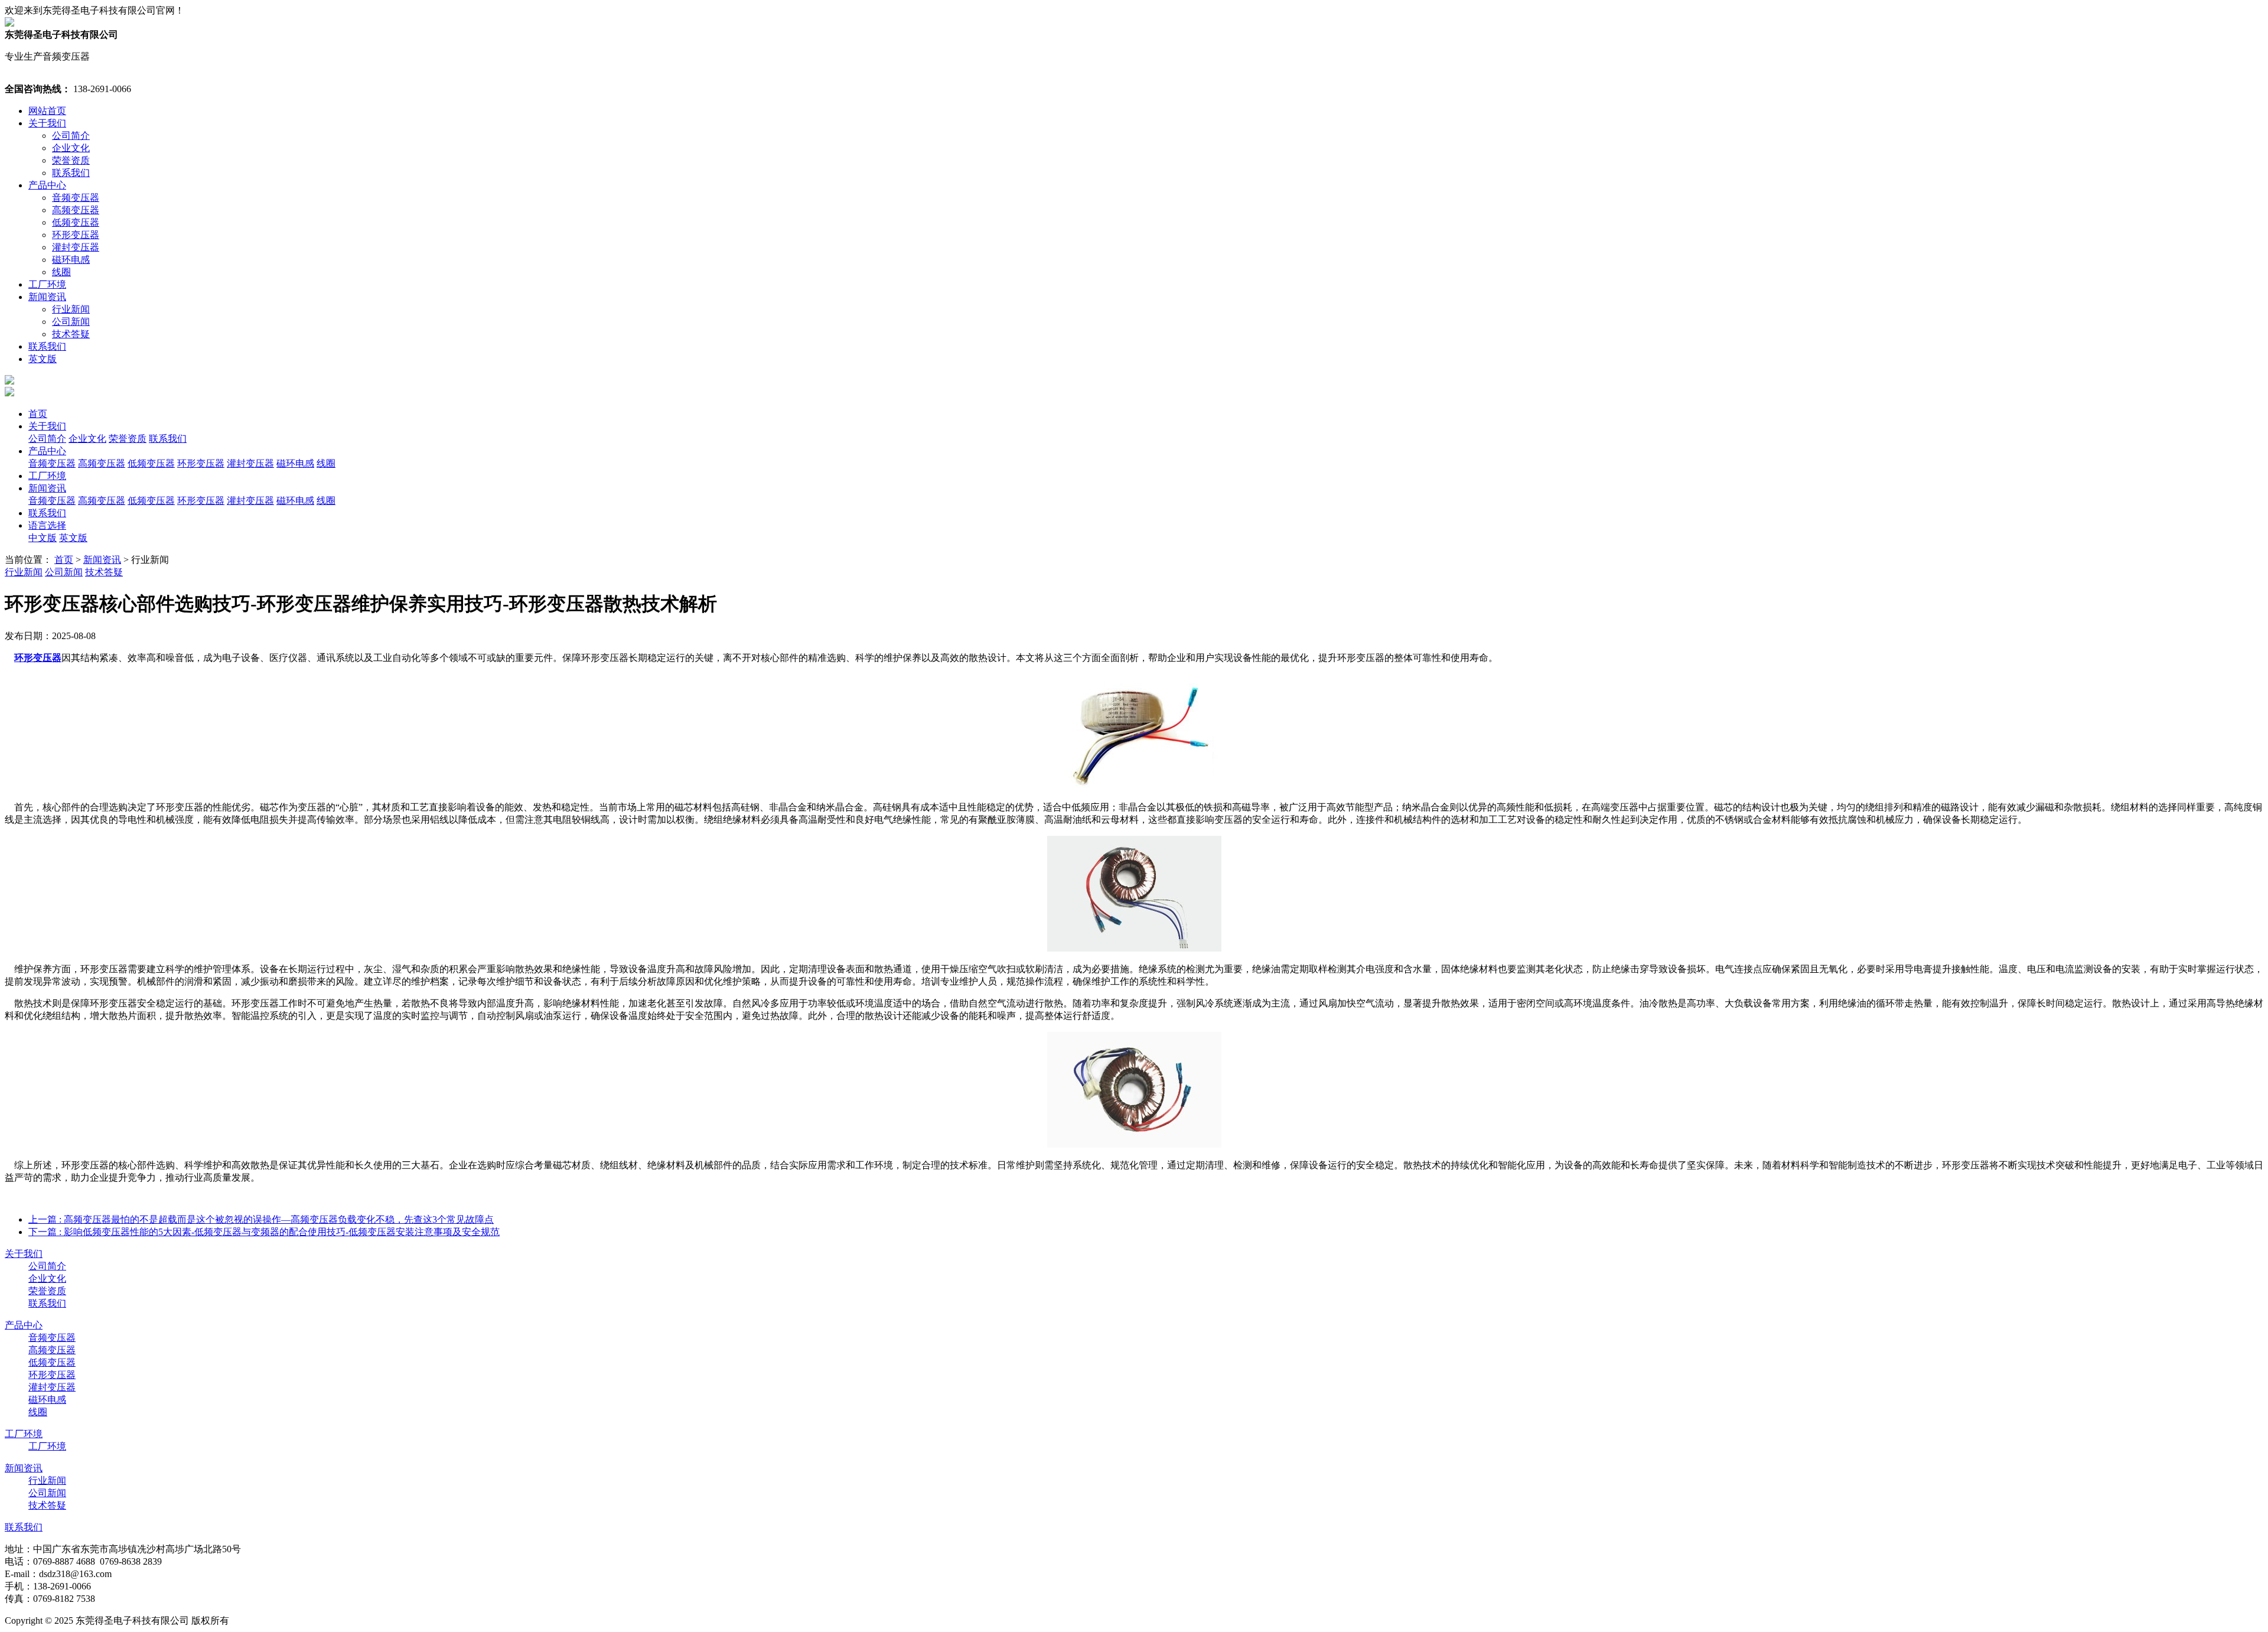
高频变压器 (76, 210)
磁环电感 (71, 260)
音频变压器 (76, 198)
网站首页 (47, 111)
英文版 (43, 359)
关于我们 (47, 123)
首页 (38, 414)
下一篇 (264, 1232)
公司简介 (71, 136)
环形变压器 (76, 235)
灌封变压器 (76, 247)
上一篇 (261, 1219)
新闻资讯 (47, 297)
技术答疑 (71, 334)
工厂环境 (47, 284)
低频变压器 (76, 222)
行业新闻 (71, 309)
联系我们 (71, 173)
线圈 (61, 272)
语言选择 (47, 525)
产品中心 (47, 185)
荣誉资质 (71, 160)
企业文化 (71, 148)
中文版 (43, 538)
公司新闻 (71, 322)
